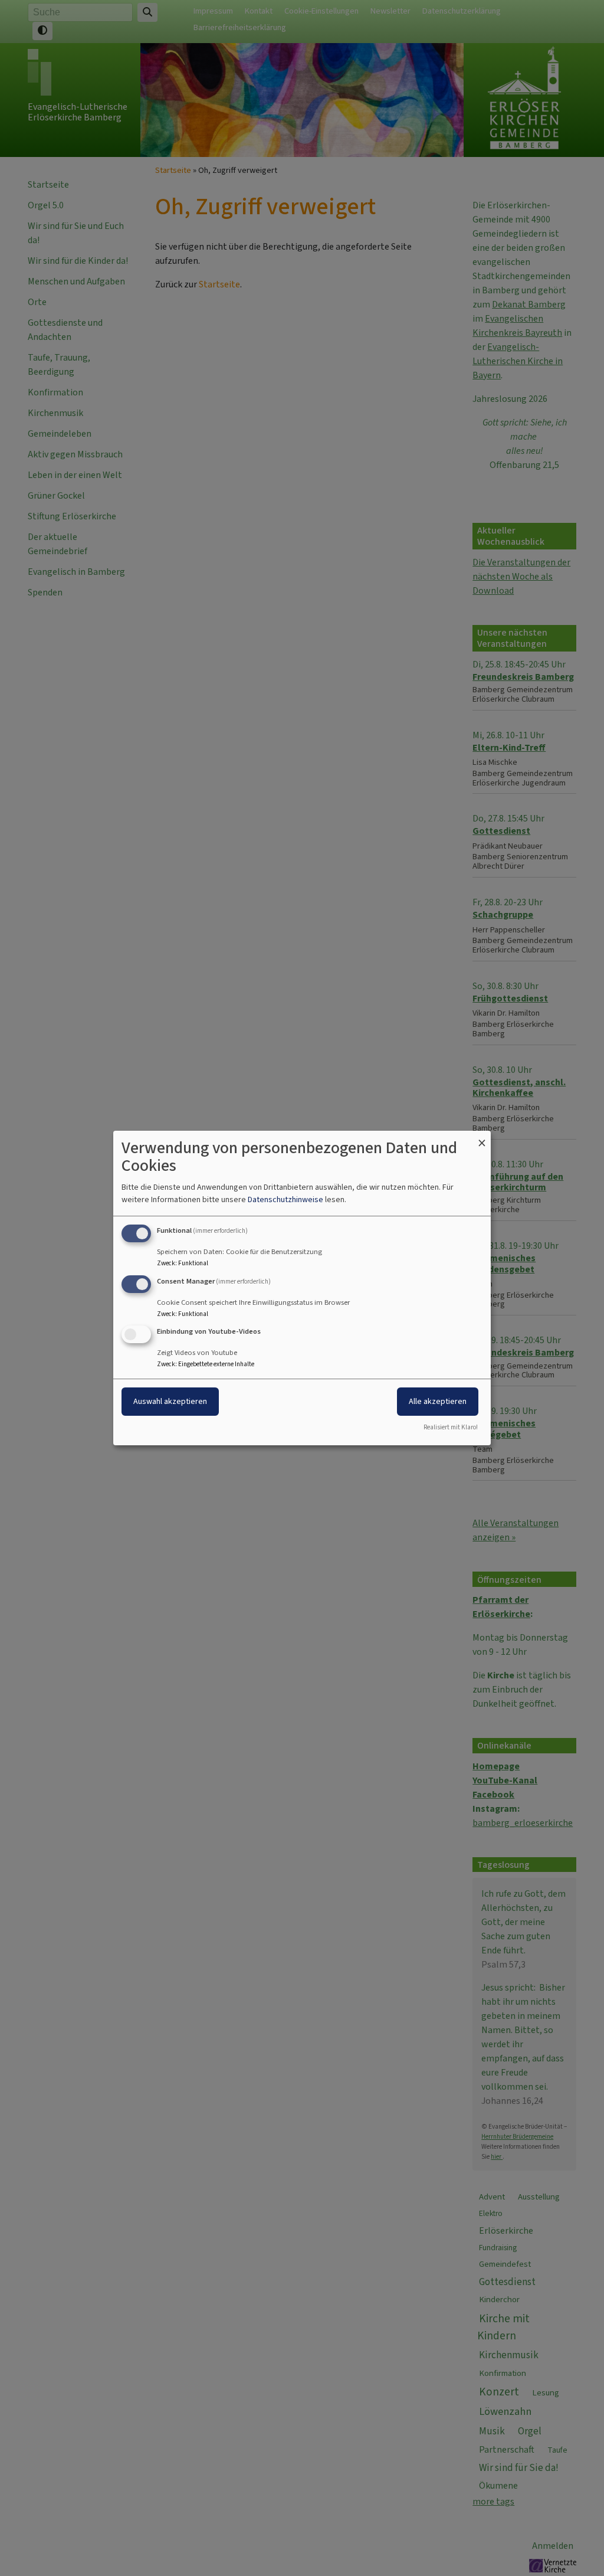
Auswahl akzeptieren (170, 1402)
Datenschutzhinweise (285, 1199)
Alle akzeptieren (438, 1402)
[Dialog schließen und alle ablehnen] (482, 1138)
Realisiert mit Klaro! (451, 1427)
